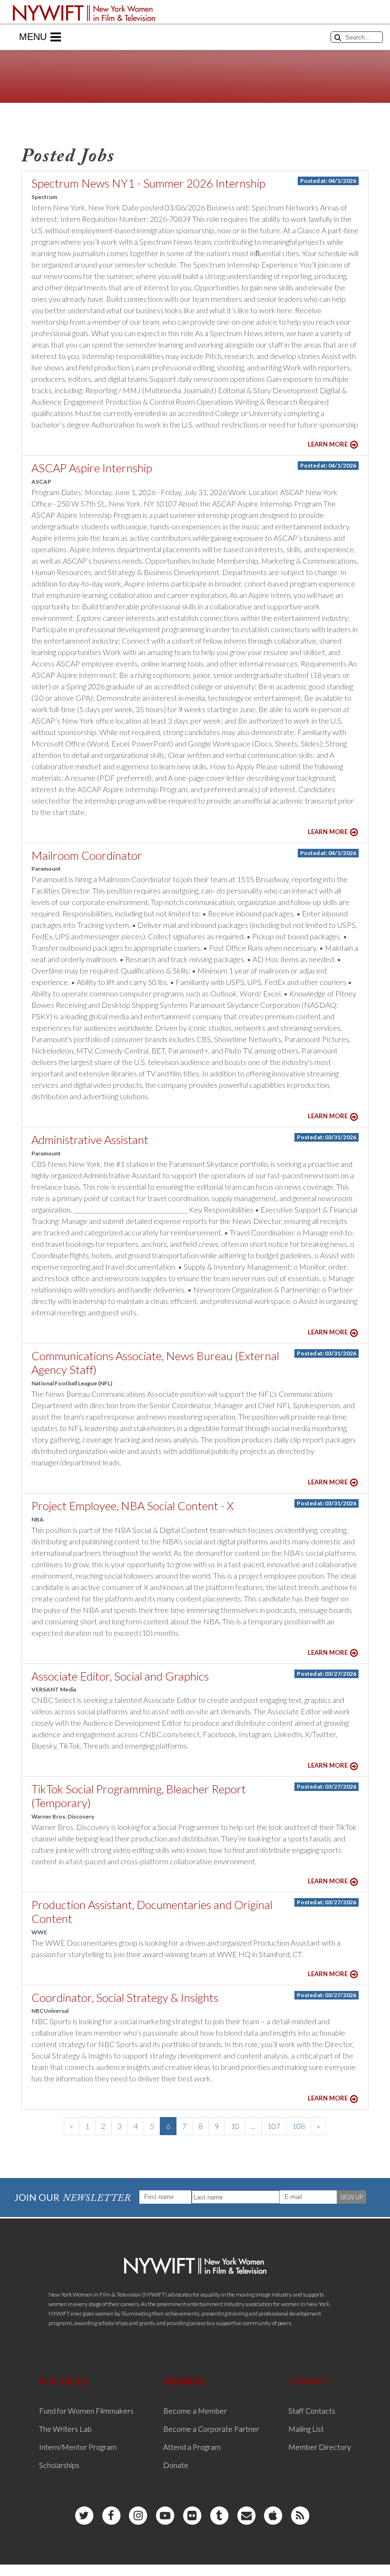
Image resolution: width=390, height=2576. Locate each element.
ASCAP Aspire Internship (92, 468)
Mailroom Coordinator (87, 855)
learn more (328, 444)
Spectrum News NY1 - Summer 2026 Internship (148, 183)
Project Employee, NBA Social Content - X (132, 1506)
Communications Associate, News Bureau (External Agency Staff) (155, 1363)
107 (274, 2126)
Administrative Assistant (90, 1139)
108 (298, 2126)
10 (235, 2126)
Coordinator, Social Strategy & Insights (125, 1997)
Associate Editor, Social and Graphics (120, 1676)
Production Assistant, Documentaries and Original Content (152, 1911)
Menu (33, 37)
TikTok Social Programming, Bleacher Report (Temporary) (139, 1796)
